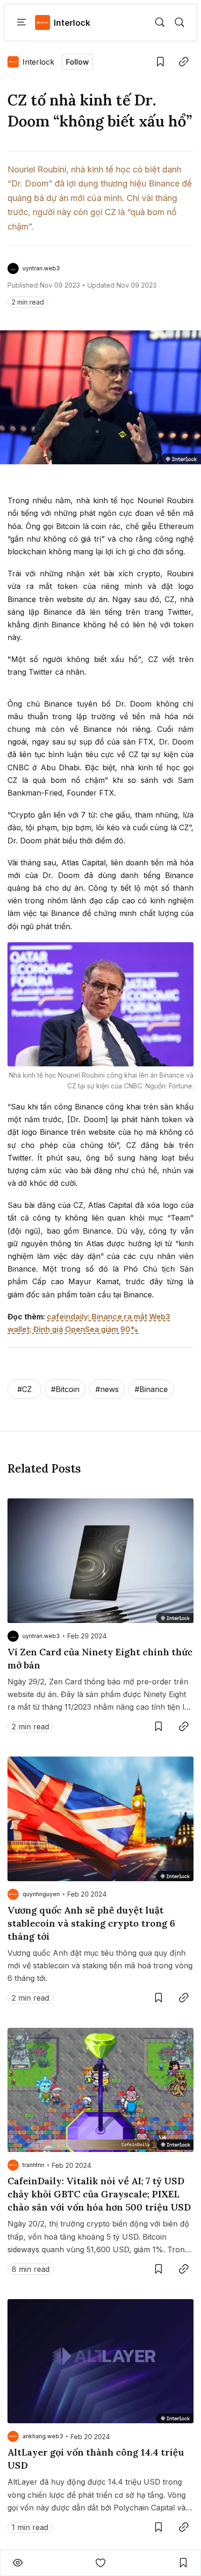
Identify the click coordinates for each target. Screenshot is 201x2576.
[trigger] (160, 22)
